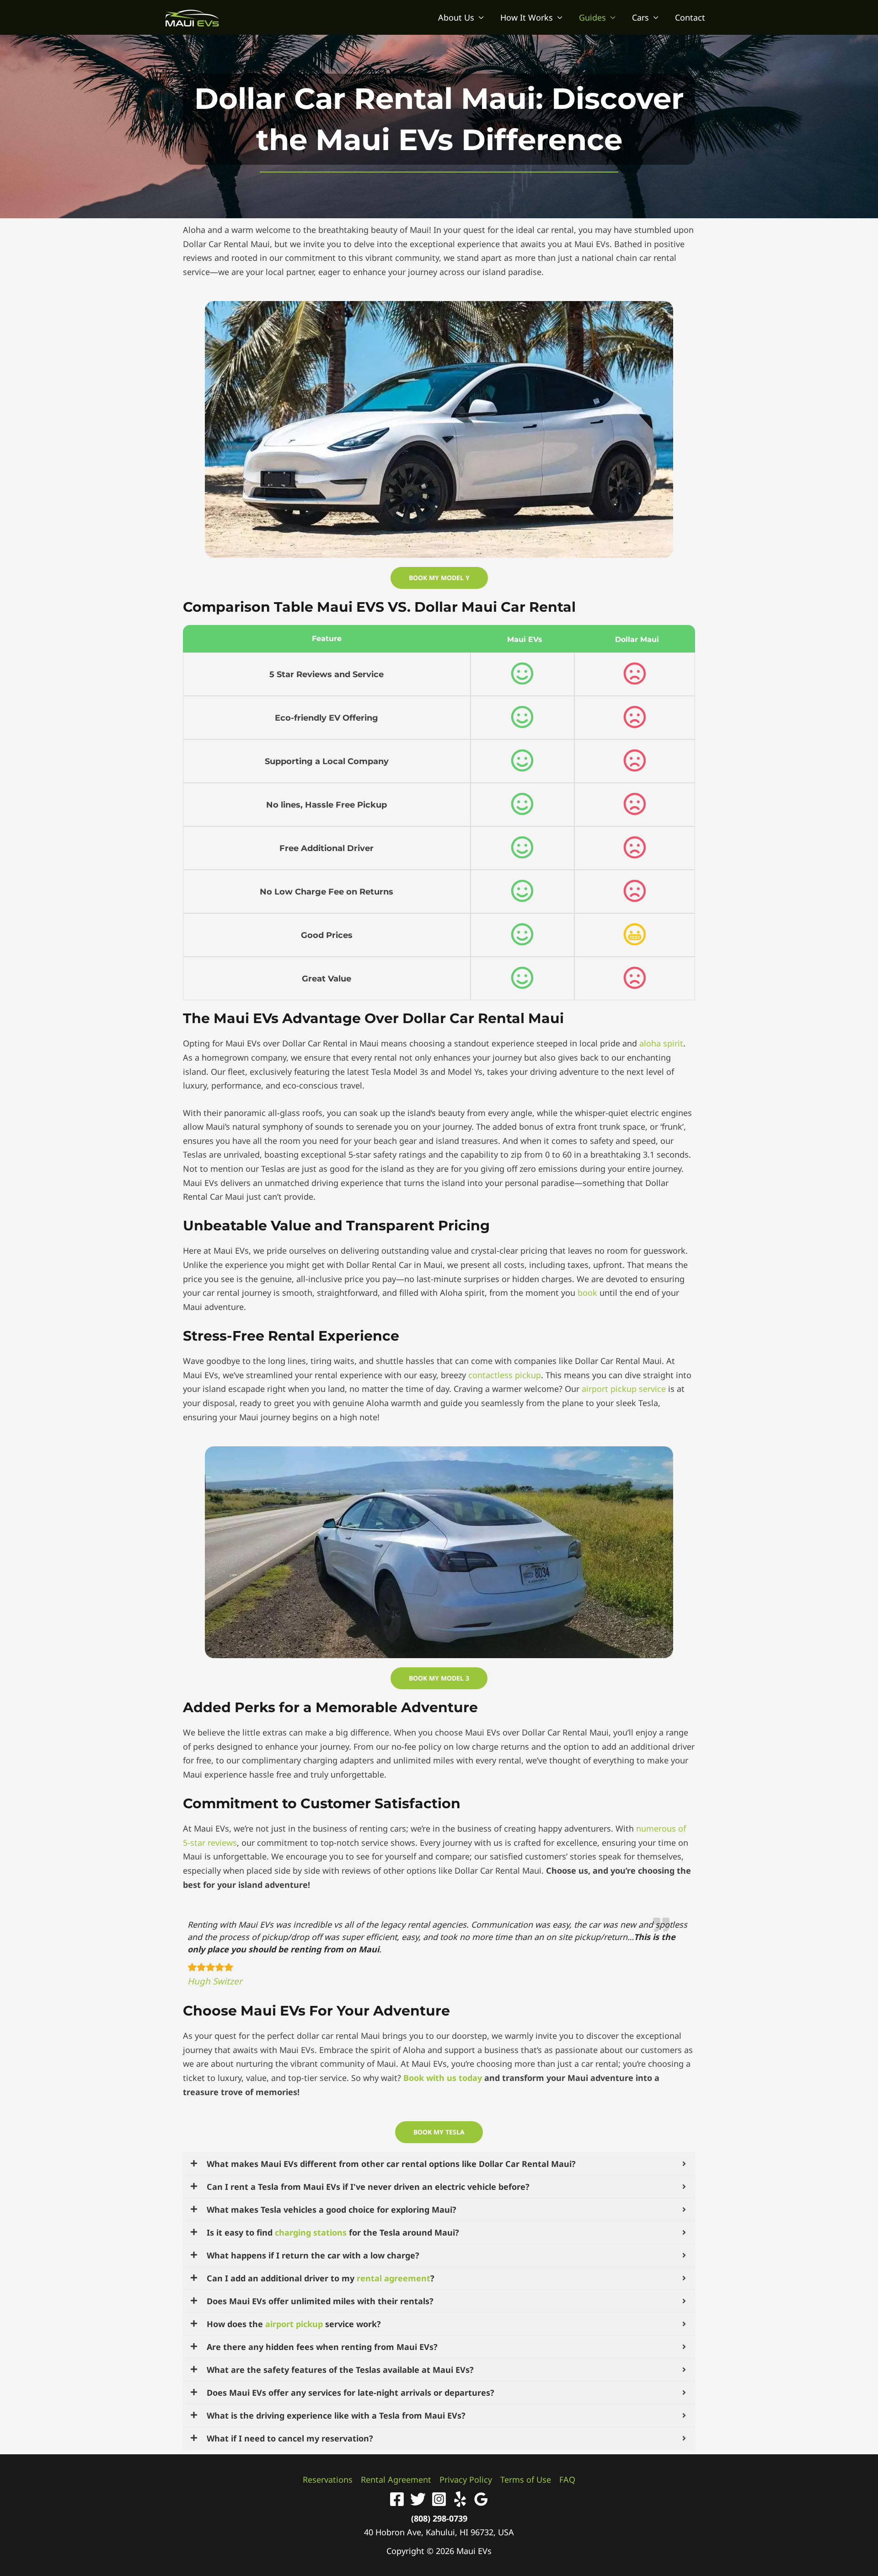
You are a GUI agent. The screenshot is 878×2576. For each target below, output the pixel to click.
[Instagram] (439, 2499)
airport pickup (294, 2324)
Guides (592, 17)
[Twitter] (418, 2499)
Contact (690, 17)
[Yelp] (460, 2499)
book (587, 1293)
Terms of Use (526, 2479)
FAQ (567, 2479)
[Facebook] (397, 2499)
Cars (640, 17)
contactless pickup (505, 1375)
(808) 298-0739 (439, 2518)
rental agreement (393, 2278)
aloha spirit (661, 1043)
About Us (456, 17)
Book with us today (443, 2078)
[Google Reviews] (481, 2499)
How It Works (527, 17)
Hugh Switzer (215, 1981)
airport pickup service (624, 1389)
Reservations (328, 2479)
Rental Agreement (396, 2479)
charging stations (311, 2232)
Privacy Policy (466, 2479)
